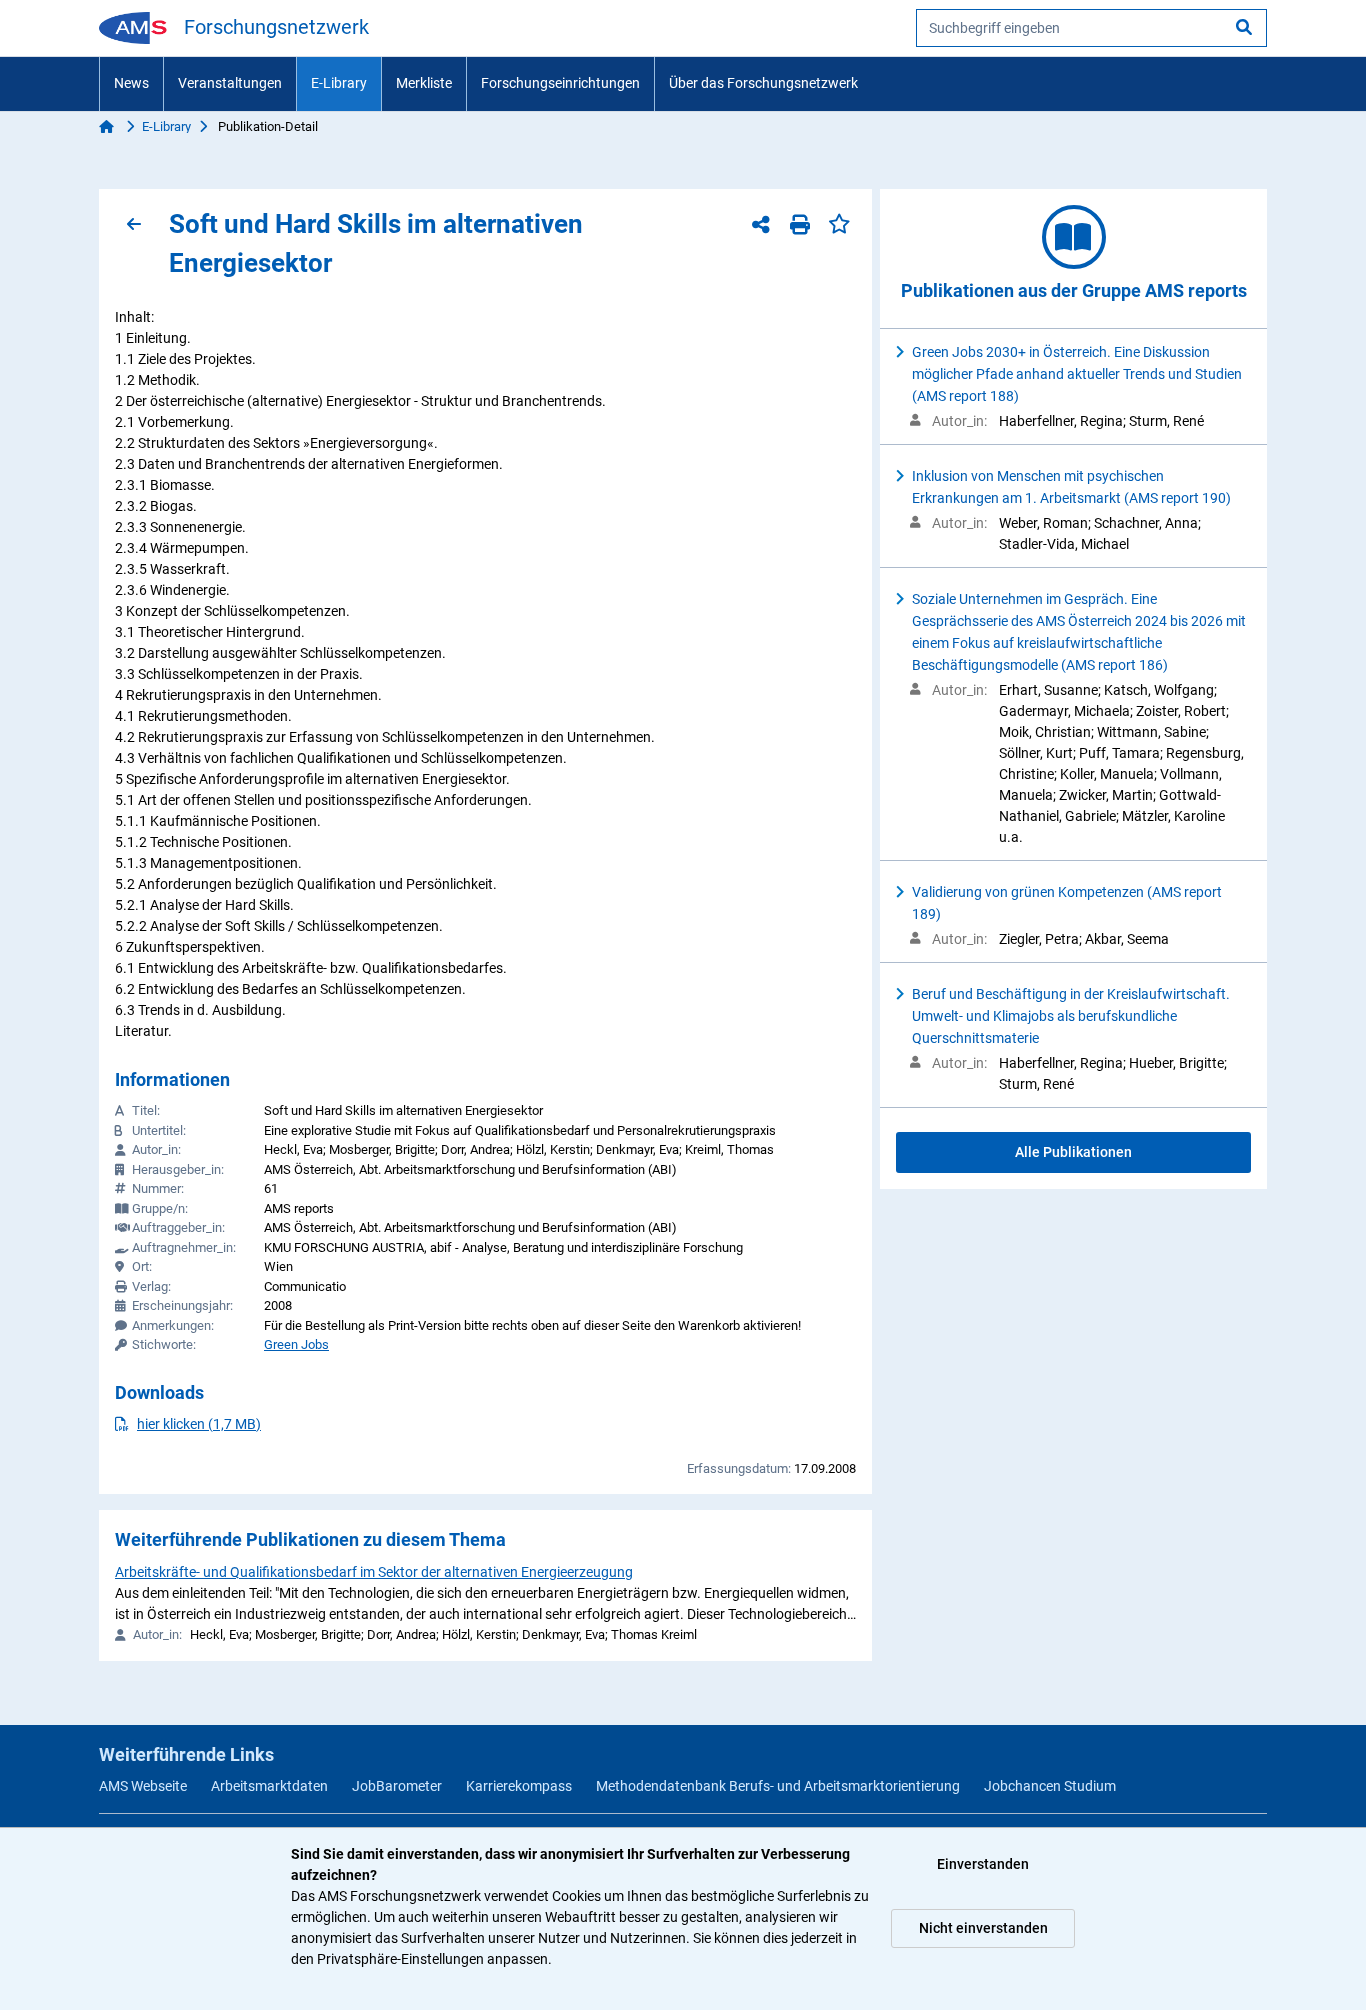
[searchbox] (1091, 28)
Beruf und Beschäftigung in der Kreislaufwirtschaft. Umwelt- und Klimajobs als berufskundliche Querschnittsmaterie (1071, 1016)
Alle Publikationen (1073, 1152)
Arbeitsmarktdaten (269, 1786)
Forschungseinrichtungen (560, 83)
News (131, 83)
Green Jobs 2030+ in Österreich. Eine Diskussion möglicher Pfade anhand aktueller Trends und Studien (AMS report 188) (1077, 374)
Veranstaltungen (230, 83)
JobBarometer (397, 1786)
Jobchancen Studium (1050, 1786)
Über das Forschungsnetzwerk (763, 83)
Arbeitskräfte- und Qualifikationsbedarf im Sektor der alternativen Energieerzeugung (374, 1572)
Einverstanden (983, 1864)
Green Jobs (296, 1344)
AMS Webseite (143, 1786)
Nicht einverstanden (983, 1928)
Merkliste (424, 83)
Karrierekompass (519, 1786)
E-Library (339, 83)
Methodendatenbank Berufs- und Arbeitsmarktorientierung (778, 1786)
